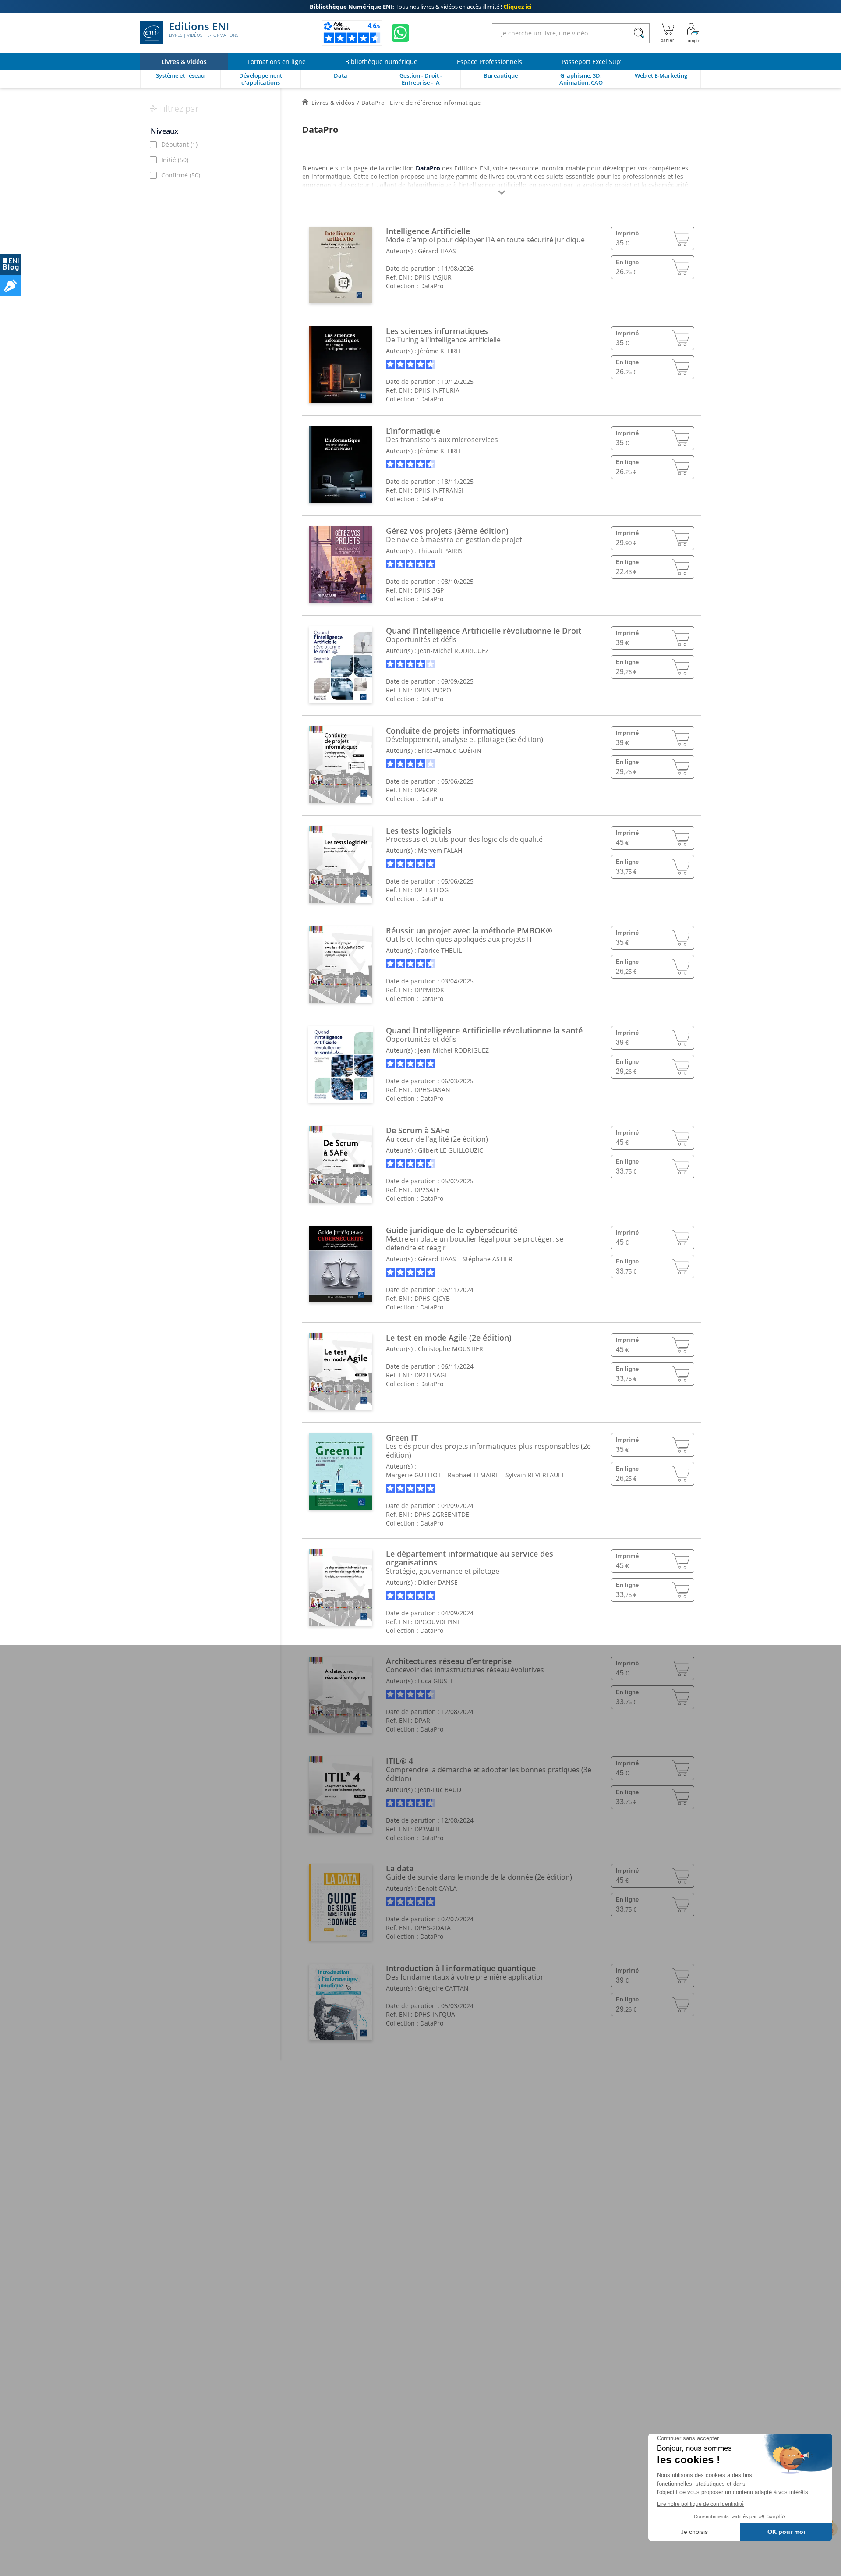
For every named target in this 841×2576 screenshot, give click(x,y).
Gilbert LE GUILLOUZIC (451, 1150)
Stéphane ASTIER (488, 1259)
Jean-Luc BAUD (440, 1790)
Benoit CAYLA (437, 1888)
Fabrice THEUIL (440, 950)
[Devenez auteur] (11, 286)
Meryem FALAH (440, 850)
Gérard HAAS (437, 251)
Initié (175, 160)
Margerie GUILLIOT (413, 1475)
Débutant (179, 144)
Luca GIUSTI (435, 1681)
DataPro (432, 286)
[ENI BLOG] (11, 265)
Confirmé (181, 175)
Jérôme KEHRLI (439, 351)
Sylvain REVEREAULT (535, 1475)
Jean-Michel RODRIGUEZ (453, 651)
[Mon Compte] (693, 33)
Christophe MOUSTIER (451, 1349)
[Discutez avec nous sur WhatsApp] (400, 33)
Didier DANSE (438, 1582)
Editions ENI (203, 30)
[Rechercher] (639, 33)
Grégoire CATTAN (443, 1988)
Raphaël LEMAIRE (473, 1475)
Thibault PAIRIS (440, 551)
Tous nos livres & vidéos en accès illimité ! (421, 7)
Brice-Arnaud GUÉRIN (450, 750)
